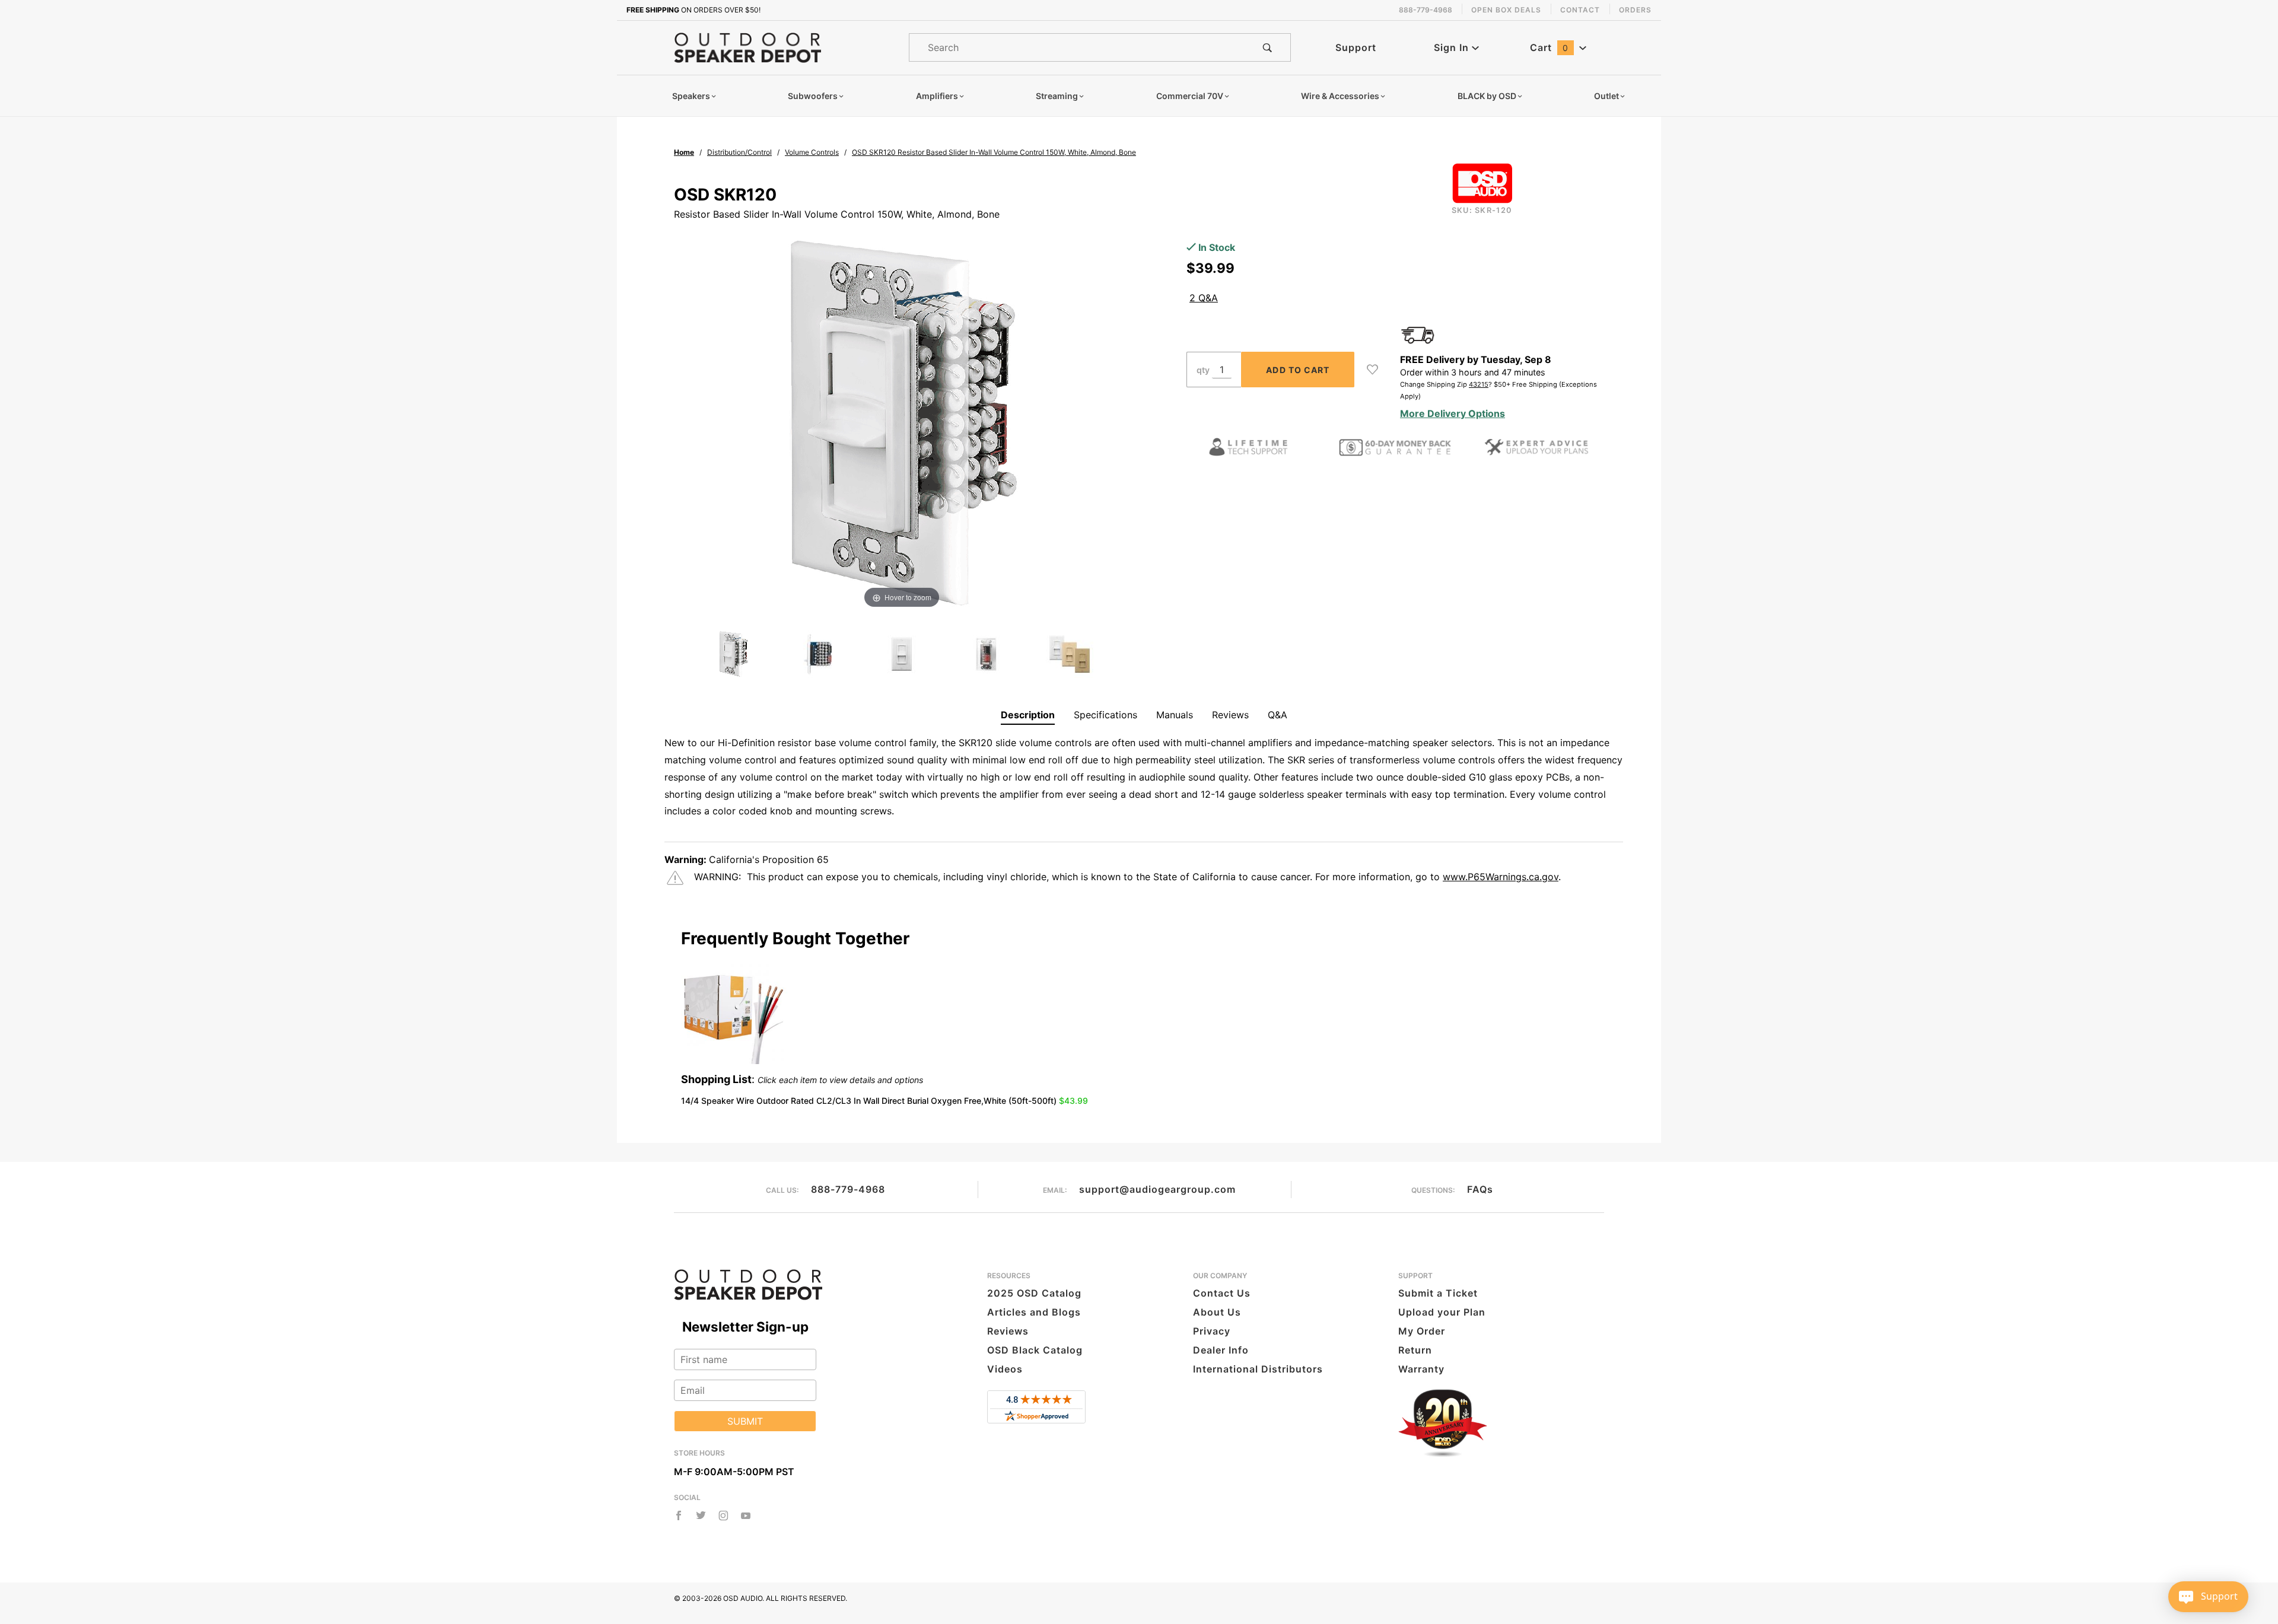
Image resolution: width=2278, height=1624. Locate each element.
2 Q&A (1204, 298)
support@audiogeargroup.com (1157, 1189)
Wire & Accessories (1340, 96)
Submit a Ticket (1438, 1293)
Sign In (1453, 47)
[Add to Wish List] (1372, 370)
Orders (1635, 10)
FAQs (1480, 1189)
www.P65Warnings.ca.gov (1501, 877)
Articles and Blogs (1034, 1312)
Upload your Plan (1442, 1312)
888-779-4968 (848, 1189)
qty (1203, 370)
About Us (1217, 1312)
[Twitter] (701, 1515)
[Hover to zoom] (902, 421)
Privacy (1212, 1331)
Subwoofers (813, 96)
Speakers (691, 96)
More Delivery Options (1453, 413)
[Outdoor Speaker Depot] (747, 47)
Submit (745, 1421)
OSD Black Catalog (1035, 1350)
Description (1028, 715)
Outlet (1606, 96)
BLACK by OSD (1487, 96)
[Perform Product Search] (1267, 47)
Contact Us (1222, 1293)
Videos (1005, 1369)
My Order (1422, 1331)
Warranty (1421, 1369)
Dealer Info (1221, 1350)
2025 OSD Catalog (1034, 1293)
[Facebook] (679, 1515)
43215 (1479, 384)
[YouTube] (746, 1515)
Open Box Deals (1506, 10)
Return (1415, 1350)
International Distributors (1258, 1369)
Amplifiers (937, 96)
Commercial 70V (1190, 96)
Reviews (1230, 715)
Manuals (1175, 715)
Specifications (1105, 715)
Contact (1580, 10)
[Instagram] (723, 1515)
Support (1356, 47)
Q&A (1278, 715)
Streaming (1057, 96)
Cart (1549, 47)
